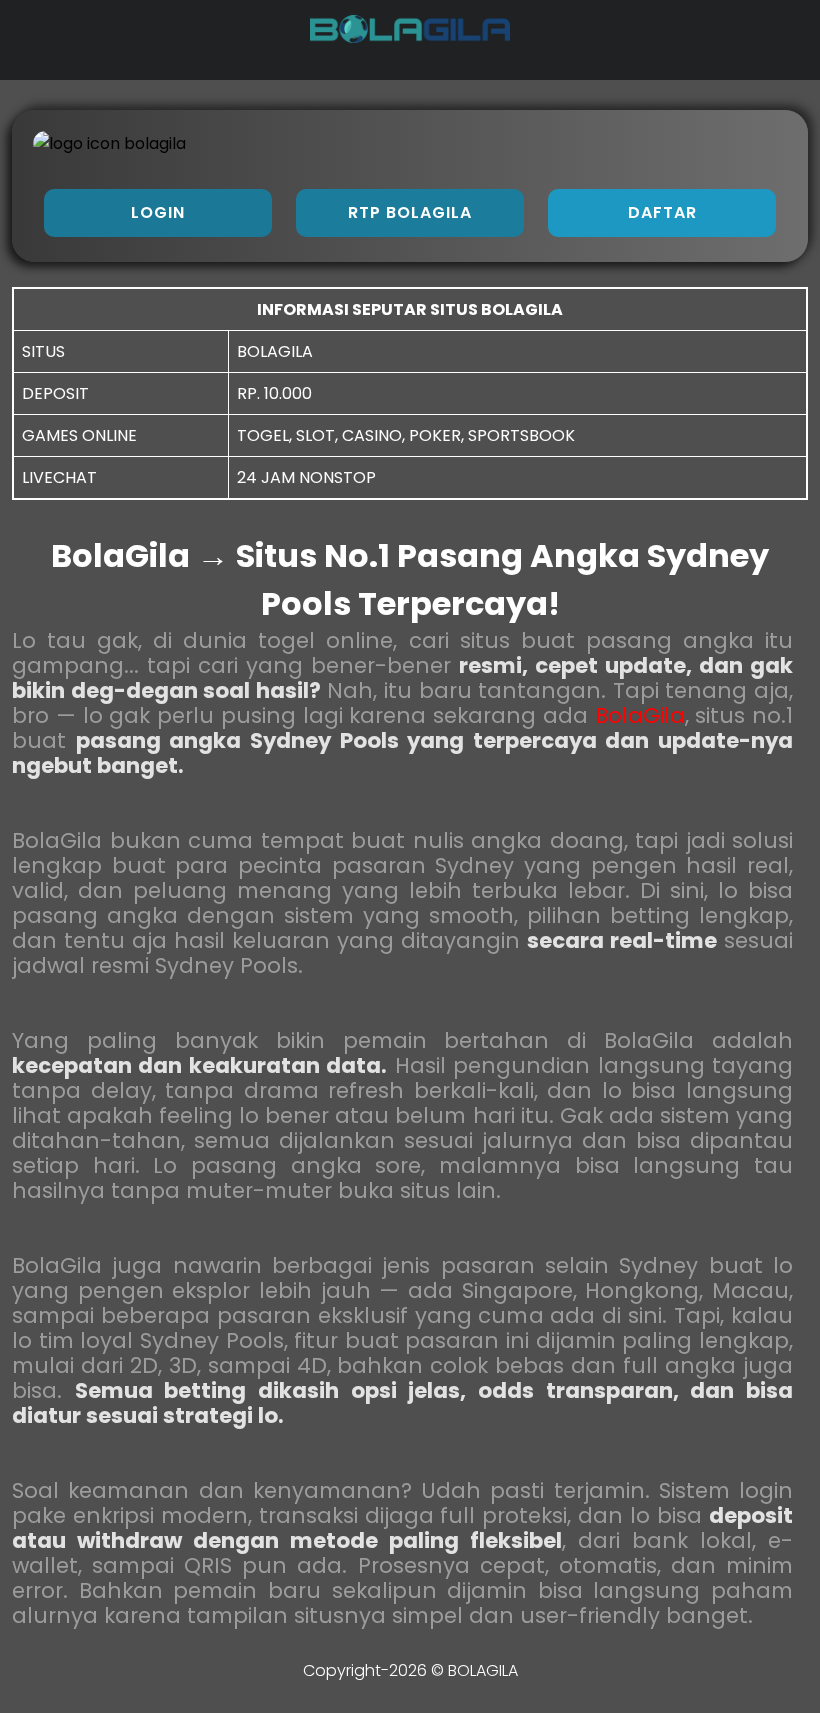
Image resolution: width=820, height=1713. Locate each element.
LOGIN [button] (158, 212)
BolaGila (640, 715)
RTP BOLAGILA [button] (410, 212)
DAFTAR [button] (662, 212)
